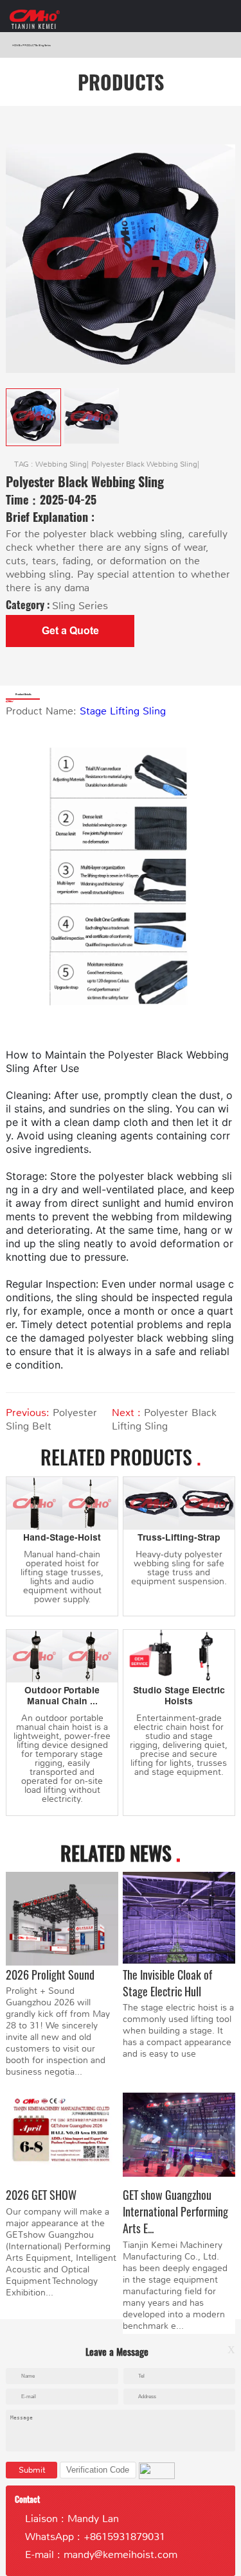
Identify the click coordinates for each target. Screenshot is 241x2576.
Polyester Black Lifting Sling (164, 1419)
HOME (16, 45)
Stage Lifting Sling (123, 711)
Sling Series (45, 45)
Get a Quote (70, 631)
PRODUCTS (30, 45)
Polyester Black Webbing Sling (144, 464)
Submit (32, 2470)
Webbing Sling (61, 464)
